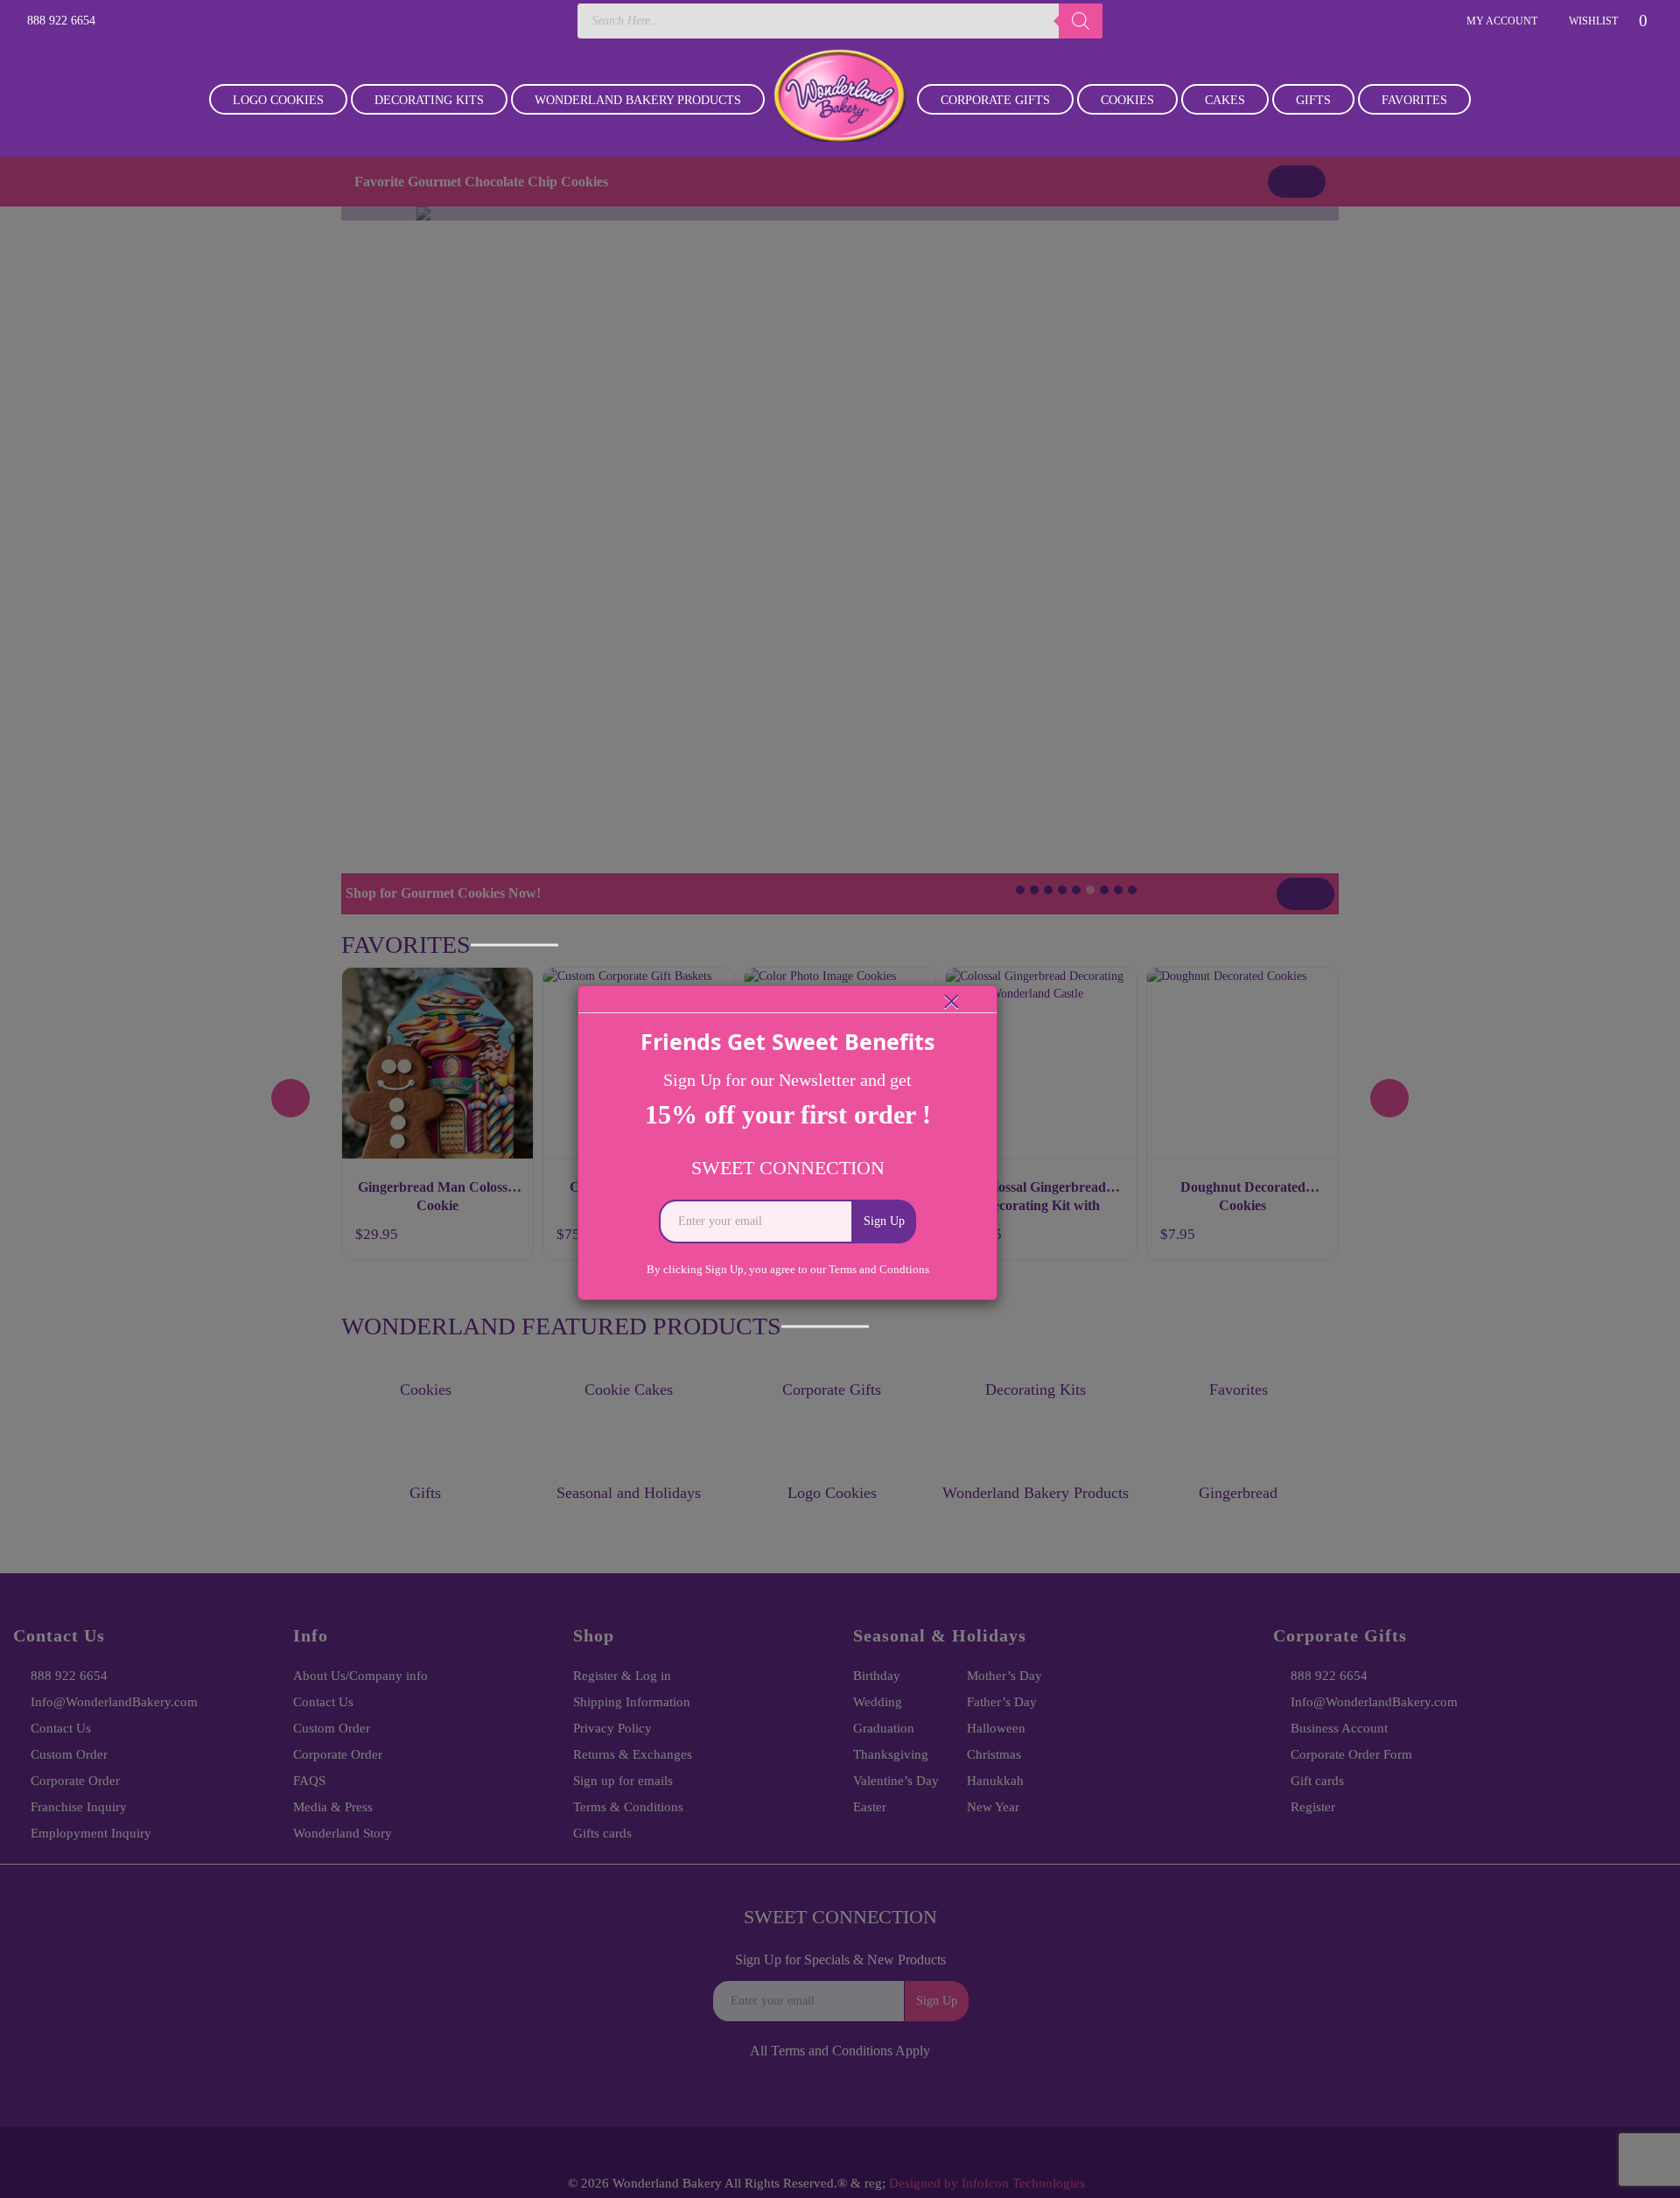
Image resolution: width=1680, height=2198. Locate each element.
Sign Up (884, 1221)
